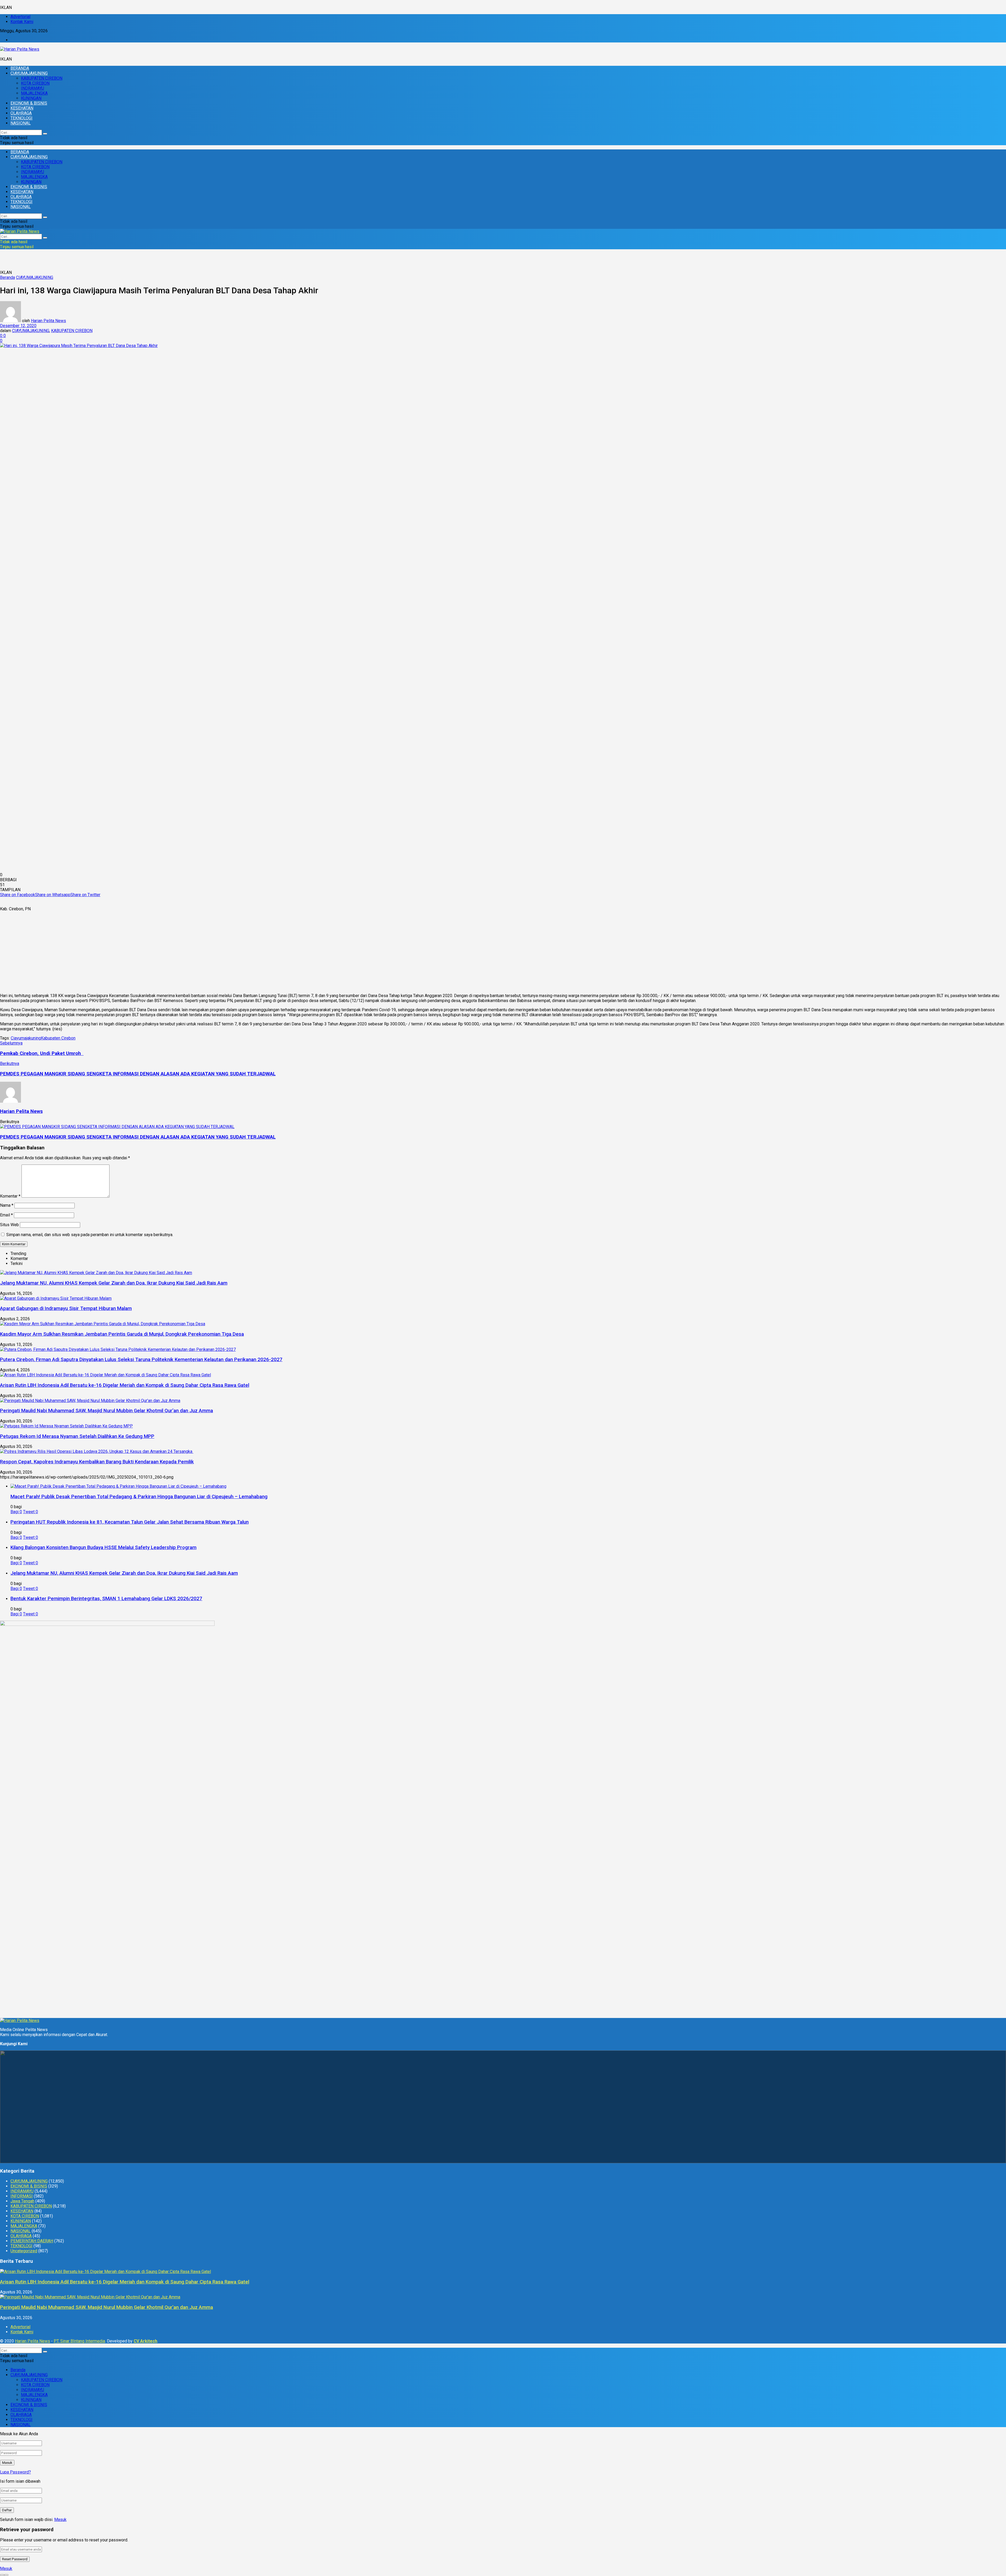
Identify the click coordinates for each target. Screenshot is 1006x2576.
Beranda (7, 277)
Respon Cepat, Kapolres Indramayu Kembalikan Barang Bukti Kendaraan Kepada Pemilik (97, 1462)
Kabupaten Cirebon (58, 1038)
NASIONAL (21, 123)
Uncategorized (24, 2251)
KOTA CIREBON (35, 83)
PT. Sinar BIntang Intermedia (79, 2341)
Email (6, 1215)
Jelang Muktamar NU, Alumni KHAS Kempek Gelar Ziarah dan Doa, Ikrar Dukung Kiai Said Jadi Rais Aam (114, 1283)
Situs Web (9, 1225)
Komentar (10, 1196)
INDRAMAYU (32, 88)
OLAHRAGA (21, 113)
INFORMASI (22, 2196)
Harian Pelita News (48, 321)
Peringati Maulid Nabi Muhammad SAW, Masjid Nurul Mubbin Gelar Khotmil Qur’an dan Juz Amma (106, 1411)
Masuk (60, 2520)
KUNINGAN (31, 98)
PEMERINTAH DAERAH (32, 2241)
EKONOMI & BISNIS (29, 103)
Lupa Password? (15, 2472)
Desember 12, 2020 (18, 326)
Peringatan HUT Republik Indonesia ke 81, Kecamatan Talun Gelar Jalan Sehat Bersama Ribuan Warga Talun (130, 1522)
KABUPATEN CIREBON (42, 78)
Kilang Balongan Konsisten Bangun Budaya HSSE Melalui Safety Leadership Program (103, 1547)
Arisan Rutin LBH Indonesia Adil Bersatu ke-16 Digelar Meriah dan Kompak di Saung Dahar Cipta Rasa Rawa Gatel (125, 1385)
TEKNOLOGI (21, 118)
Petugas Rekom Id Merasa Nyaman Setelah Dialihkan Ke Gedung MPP (77, 1436)
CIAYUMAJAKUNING (29, 73)
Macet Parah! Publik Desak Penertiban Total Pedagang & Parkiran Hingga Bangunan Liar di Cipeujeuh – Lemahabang (139, 1497)
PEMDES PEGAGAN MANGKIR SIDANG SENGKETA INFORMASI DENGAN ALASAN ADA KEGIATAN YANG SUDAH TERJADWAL (138, 1137)
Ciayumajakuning (26, 1038)
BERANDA (20, 68)
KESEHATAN (22, 108)
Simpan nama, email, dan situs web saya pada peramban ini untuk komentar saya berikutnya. (90, 1235)
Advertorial (20, 17)
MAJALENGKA (34, 93)
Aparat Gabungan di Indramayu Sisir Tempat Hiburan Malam (66, 1308)
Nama (7, 1205)
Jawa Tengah (22, 2201)
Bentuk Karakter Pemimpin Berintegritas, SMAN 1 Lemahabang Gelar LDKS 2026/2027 (106, 1599)
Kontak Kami (22, 22)
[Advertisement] (503, 952)
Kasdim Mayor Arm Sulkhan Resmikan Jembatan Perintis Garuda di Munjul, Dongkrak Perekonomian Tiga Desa (122, 1334)
